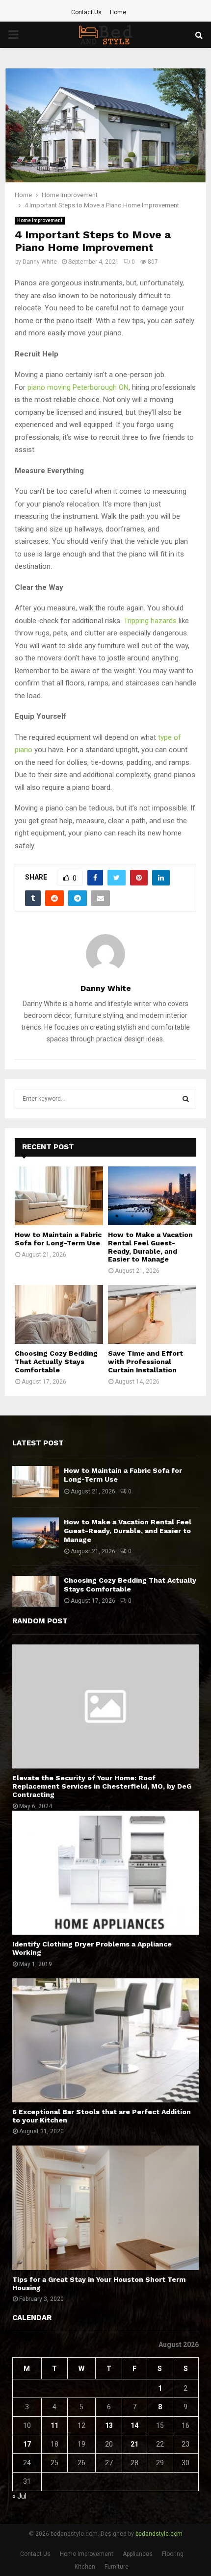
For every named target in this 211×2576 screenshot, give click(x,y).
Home (118, 12)
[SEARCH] (186, 1099)
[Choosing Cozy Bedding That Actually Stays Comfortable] (59, 1314)
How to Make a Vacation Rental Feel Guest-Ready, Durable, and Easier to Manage (150, 1247)
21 (134, 2444)
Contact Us (86, 12)
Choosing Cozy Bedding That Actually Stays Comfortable (56, 1362)
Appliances (138, 2554)
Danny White (40, 262)
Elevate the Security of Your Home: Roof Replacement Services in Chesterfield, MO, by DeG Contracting (102, 1786)
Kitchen (85, 2567)
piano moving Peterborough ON (78, 387)
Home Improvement (40, 220)
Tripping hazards (150, 621)
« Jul (19, 2496)
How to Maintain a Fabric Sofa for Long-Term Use (58, 1239)
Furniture (117, 2567)
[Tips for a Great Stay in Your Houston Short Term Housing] (105, 2208)
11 (54, 2425)
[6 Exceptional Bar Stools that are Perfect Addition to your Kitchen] (105, 2040)
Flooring (173, 2554)
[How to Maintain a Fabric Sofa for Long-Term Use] (59, 1196)
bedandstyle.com (159, 2534)
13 (109, 2425)
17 (27, 2444)
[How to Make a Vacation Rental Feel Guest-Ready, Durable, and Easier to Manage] (152, 1196)
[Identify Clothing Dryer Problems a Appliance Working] (105, 1873)
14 (134, 2425)
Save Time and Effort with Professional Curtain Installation (145, 1362)
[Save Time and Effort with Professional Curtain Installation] (152, 1314)
